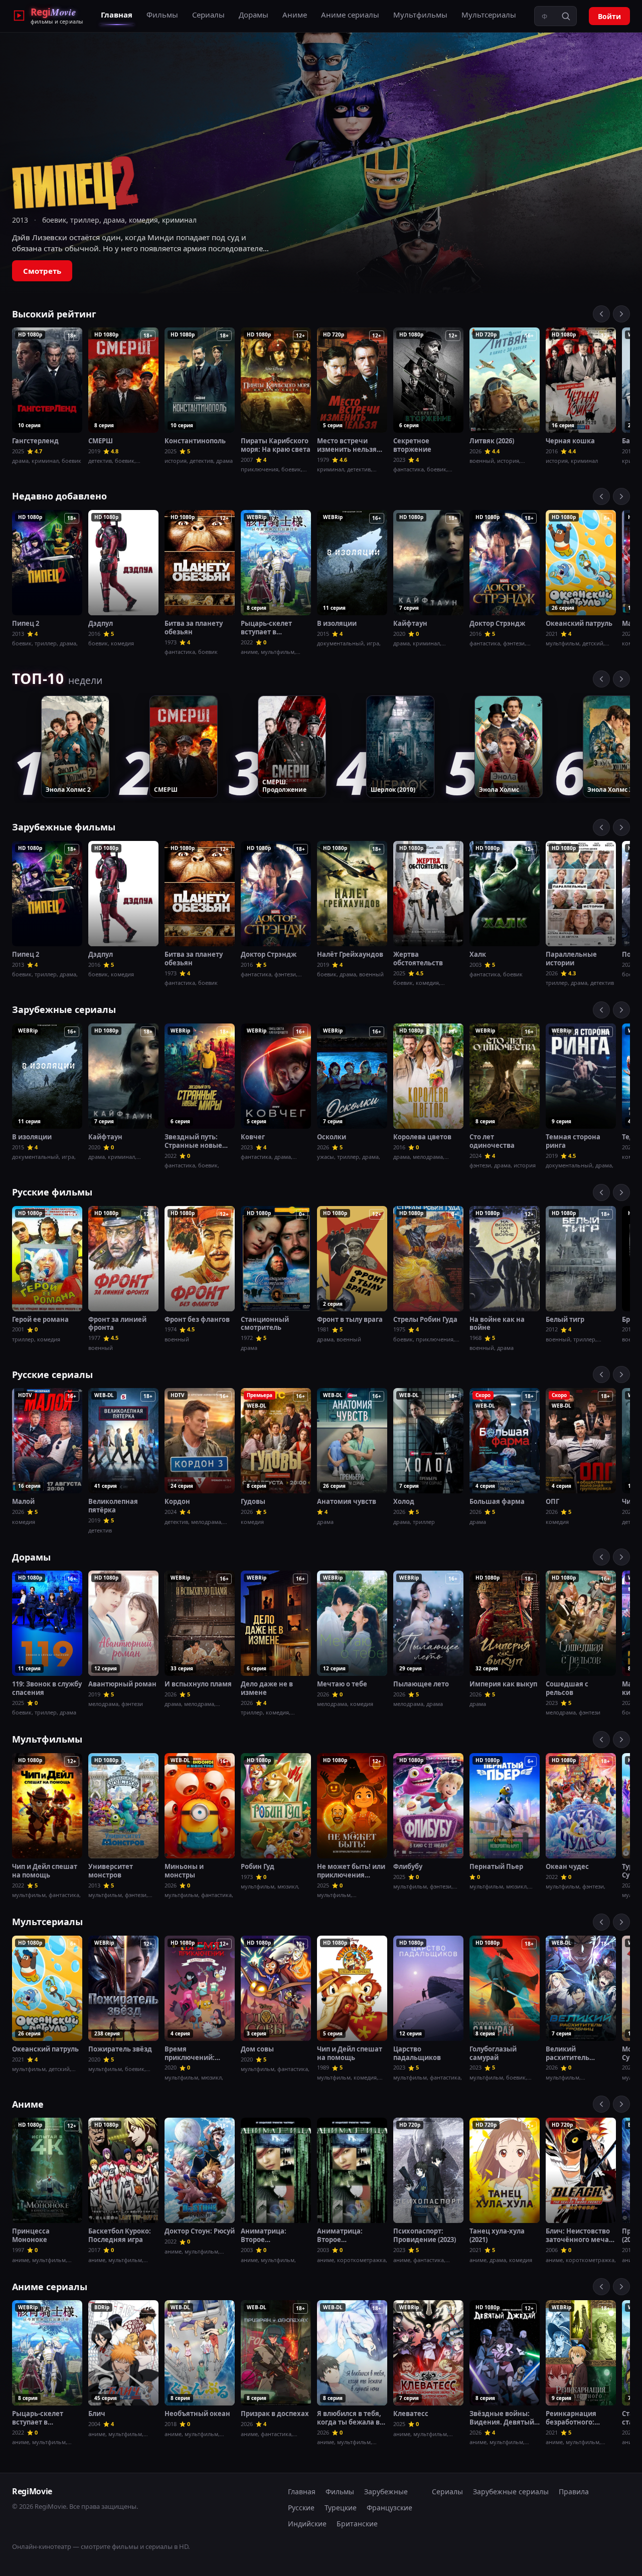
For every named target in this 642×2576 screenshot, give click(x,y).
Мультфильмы (420, 15)
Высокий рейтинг (54, 314)
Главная (117, 15)
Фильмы (162, 15)
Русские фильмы (52, 1192)
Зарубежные (386, 2492)
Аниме (295, 15)
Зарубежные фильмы (64, 827)
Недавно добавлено (59, 496)
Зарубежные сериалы (64, 1009)
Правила (574, 2492)
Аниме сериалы (350, 15)
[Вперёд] (621, 314)
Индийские (307, 2524)
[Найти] (566, 16)
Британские (357, 2524)
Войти (609, 16)
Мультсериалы (489, 15)
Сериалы (208, 15)
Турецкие (341, 2508)
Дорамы (254, 15)
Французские (389, 2508)
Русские (301, 2508)
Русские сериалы (52, 1375)
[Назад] (601, 314)
